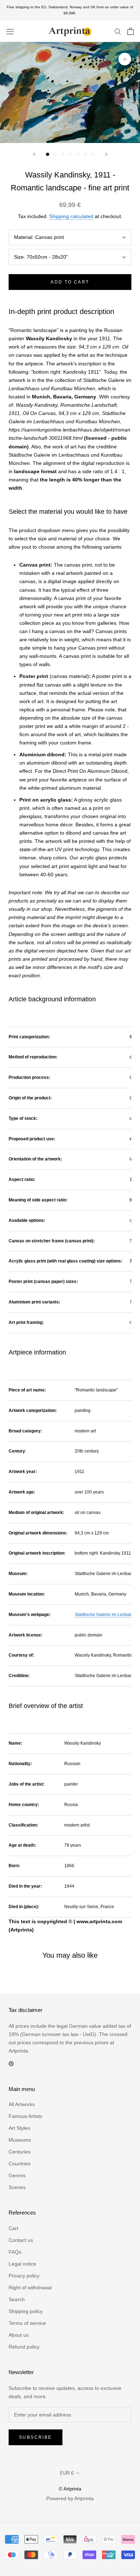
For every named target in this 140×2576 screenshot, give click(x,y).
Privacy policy (24, 2276)
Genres (17, 2175)
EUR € (67, 2473)
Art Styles (19, 2128)
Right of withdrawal (30, 2288)
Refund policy (24, 2347)
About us (19, 2335)
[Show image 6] (85, 154)
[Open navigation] (10, 31)
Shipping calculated (71, 216)
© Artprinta (70, 2489)
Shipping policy (26, 2311)
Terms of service (27, 2323)
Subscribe (36, 2437)
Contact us (21, 2240)
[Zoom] (125, 59)
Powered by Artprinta (70, 2498)
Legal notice (22, 2264)
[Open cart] (130, 31)
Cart (13, 2228)
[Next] (106, 154)
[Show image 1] (48, 154)
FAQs (15, 2252)
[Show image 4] (70, 154)
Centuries (20, 2152)
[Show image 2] (55, 154)
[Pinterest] (11, 2063)
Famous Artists (25, 2116)
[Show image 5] (78, 154)
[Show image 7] (93, 154)
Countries (20, 2164)
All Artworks (22, 2104)
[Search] (118, 31)
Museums (20, 2140)
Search (17, 2299)
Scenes (17, 2187)
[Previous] (34, 154)
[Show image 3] (63, 154)
